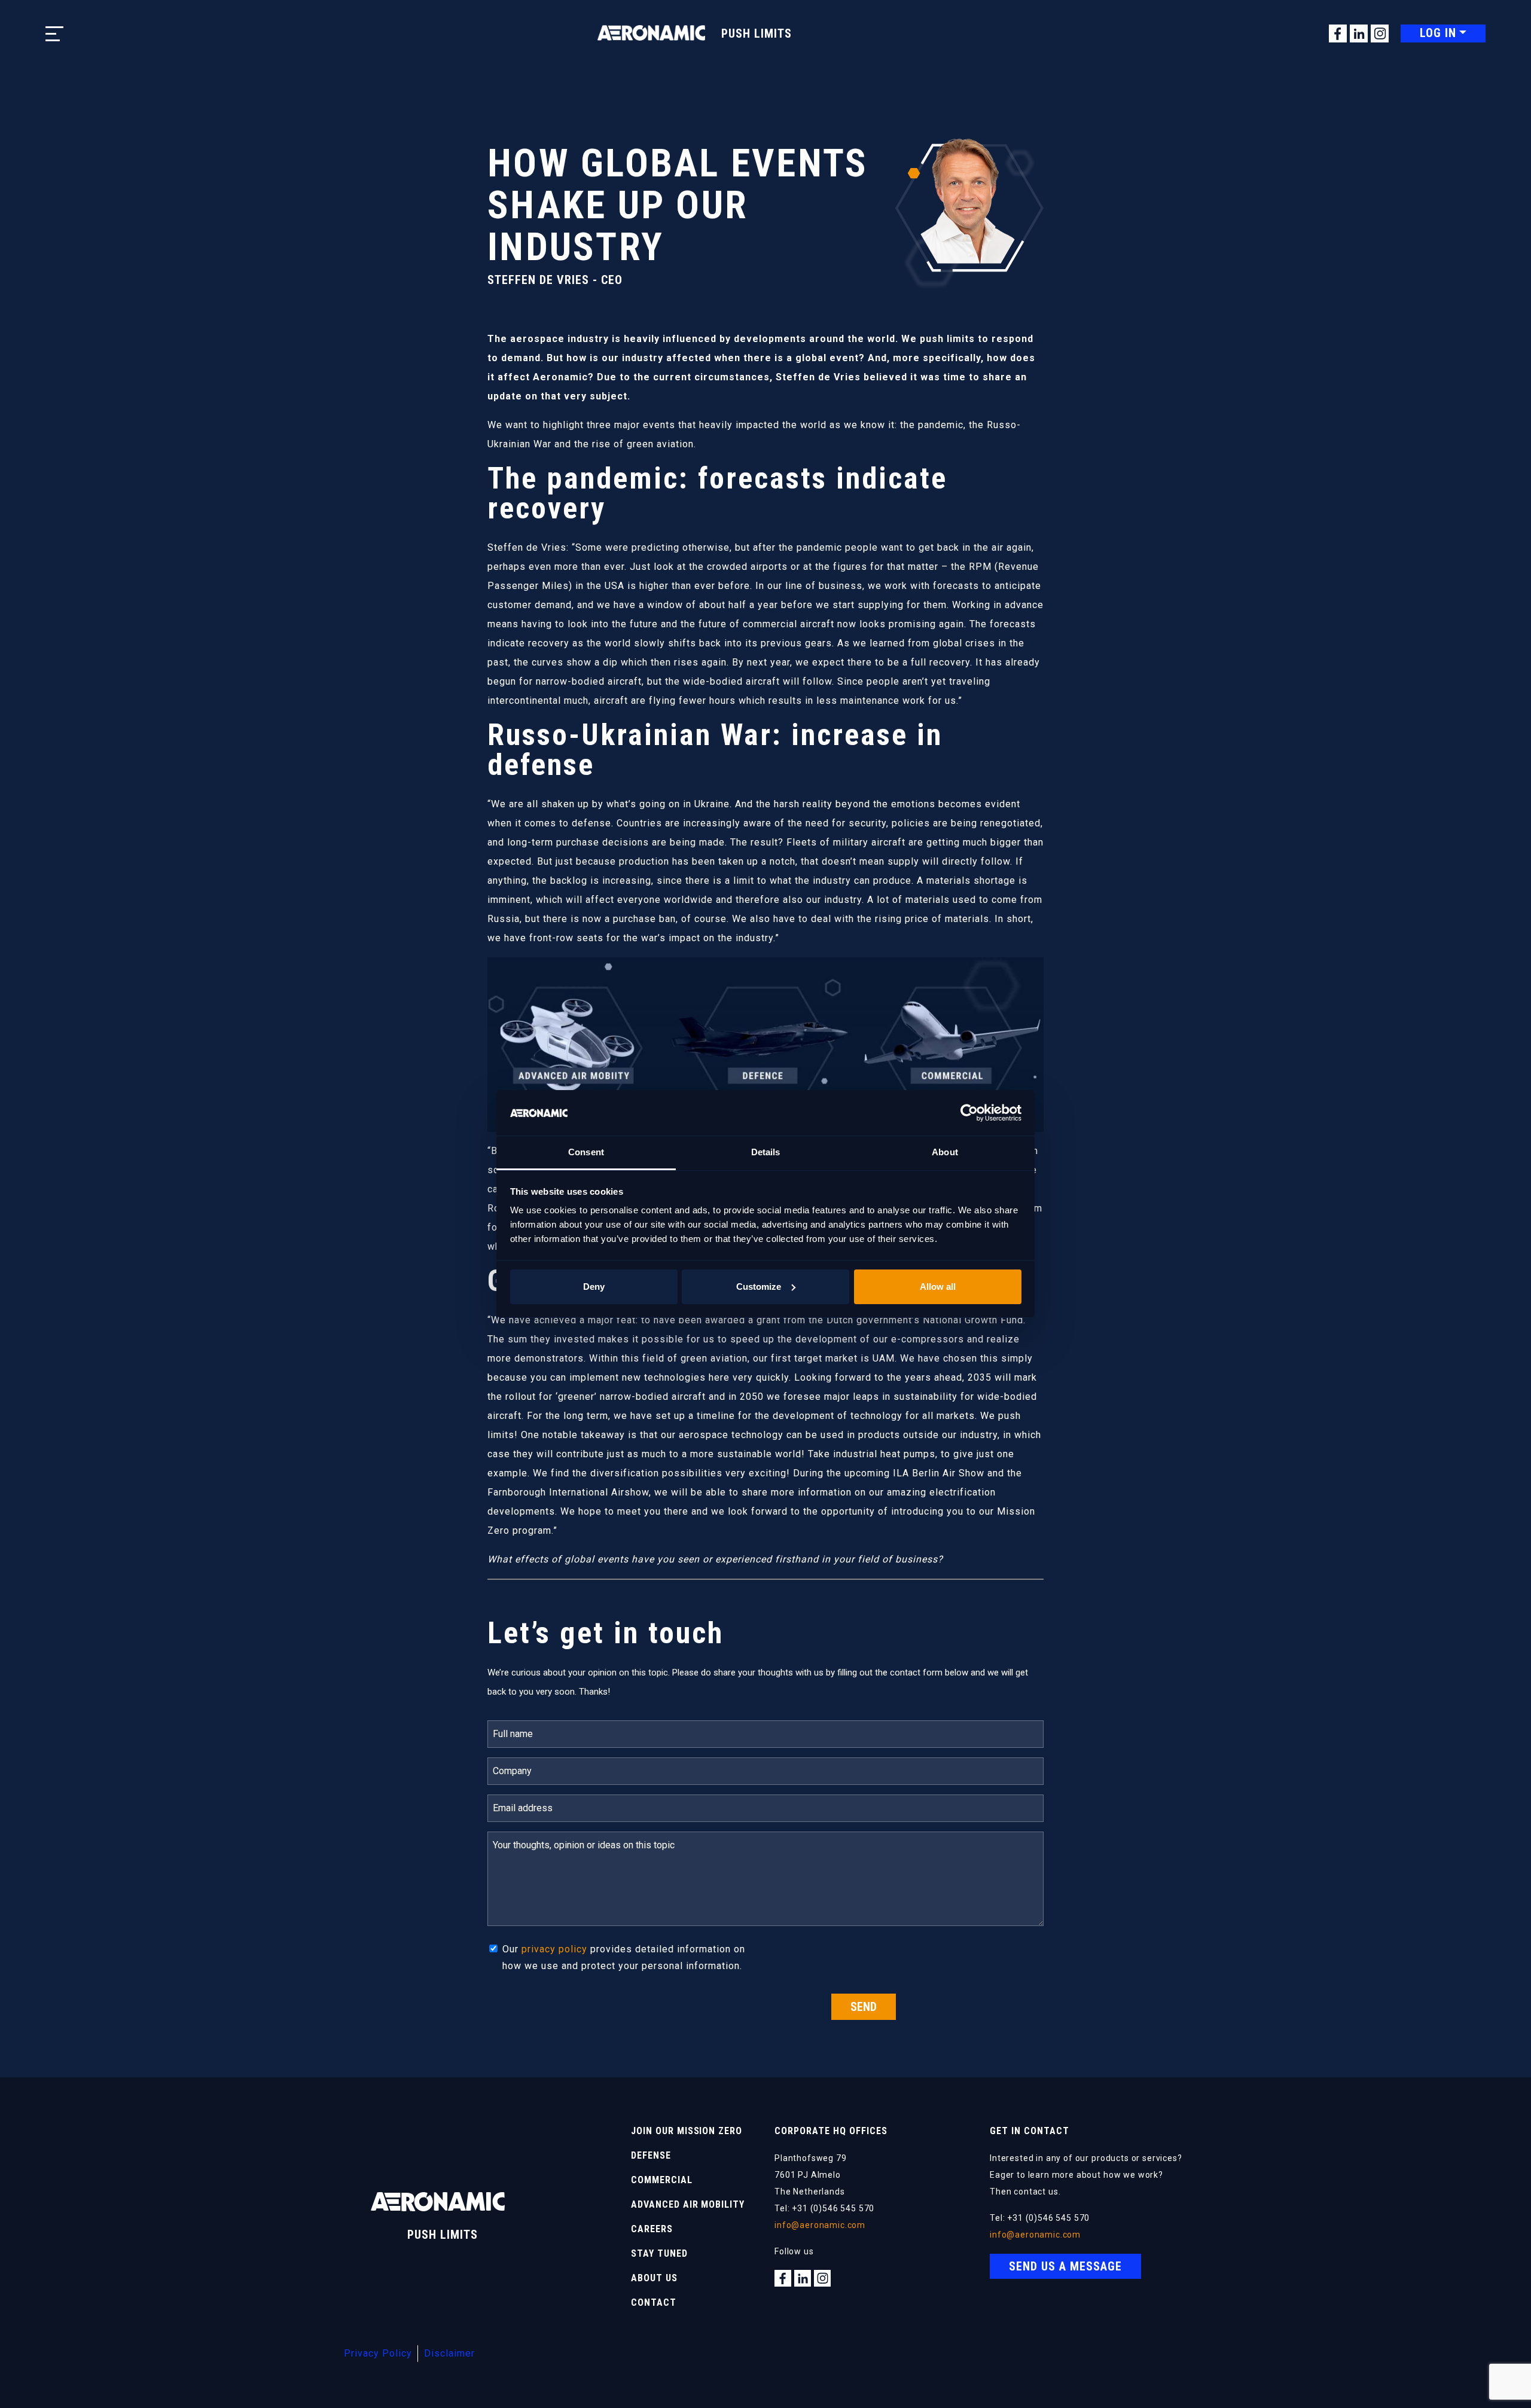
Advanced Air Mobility (688, 2204)
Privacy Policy (378, 2353)
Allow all (938, 1287)
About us (654, 2278)
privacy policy (554, 1949)
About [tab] (945, 1152)
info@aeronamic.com (820, 2225)
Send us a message (1065, 2266)
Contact (654, 2302)
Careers (652, 2229)
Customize (759, 1287)
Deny (594, 1287)
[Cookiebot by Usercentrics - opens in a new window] (969, 1113)
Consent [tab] (586, 1152)
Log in (1438, 33)
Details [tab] (766, 1152)
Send (864, 2007)
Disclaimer (449, 2353)
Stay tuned (659, 2253)
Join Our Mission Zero (687, 2131)
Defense (651, 2155)
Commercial (662, 2180)
